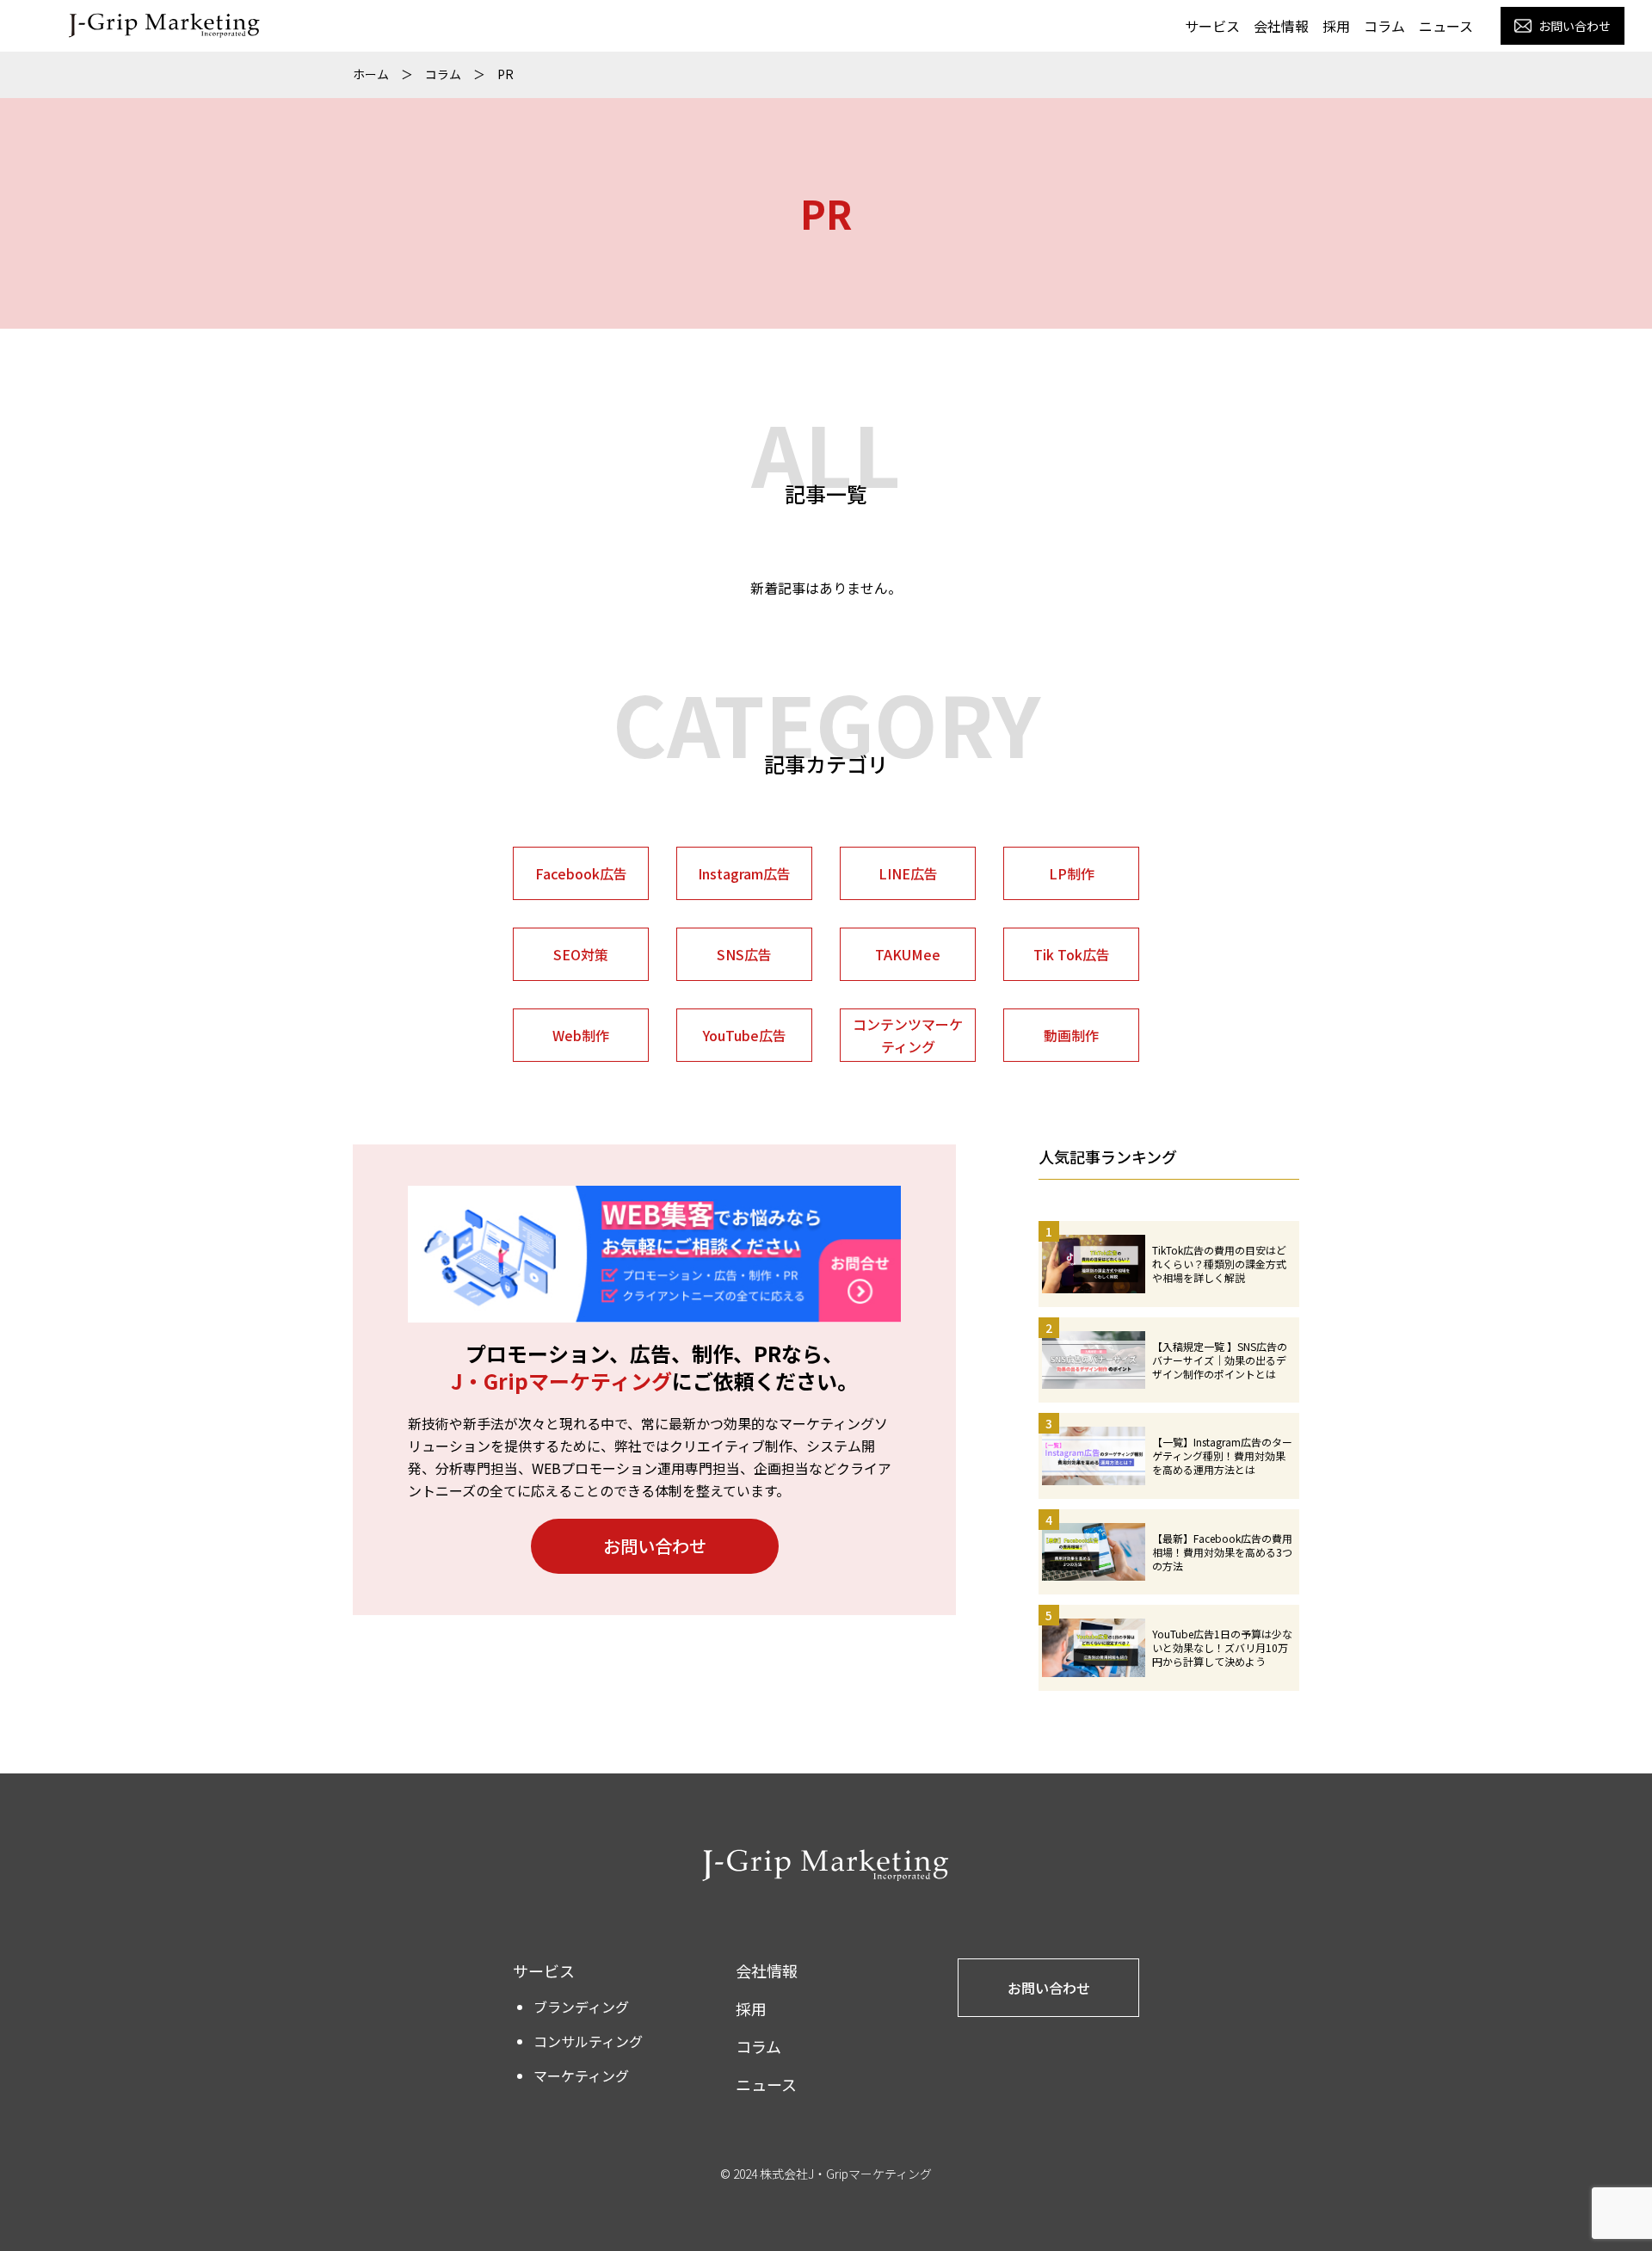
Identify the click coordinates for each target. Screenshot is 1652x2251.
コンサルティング (588, 2041)
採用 (1336, 26)
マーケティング (581, 2075)
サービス (1212, 26)
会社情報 (1281, 26)
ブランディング (581, 2007)
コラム (1384, 26)
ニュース (1446, 26)
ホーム (371, 74)
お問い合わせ (655, 1546)
